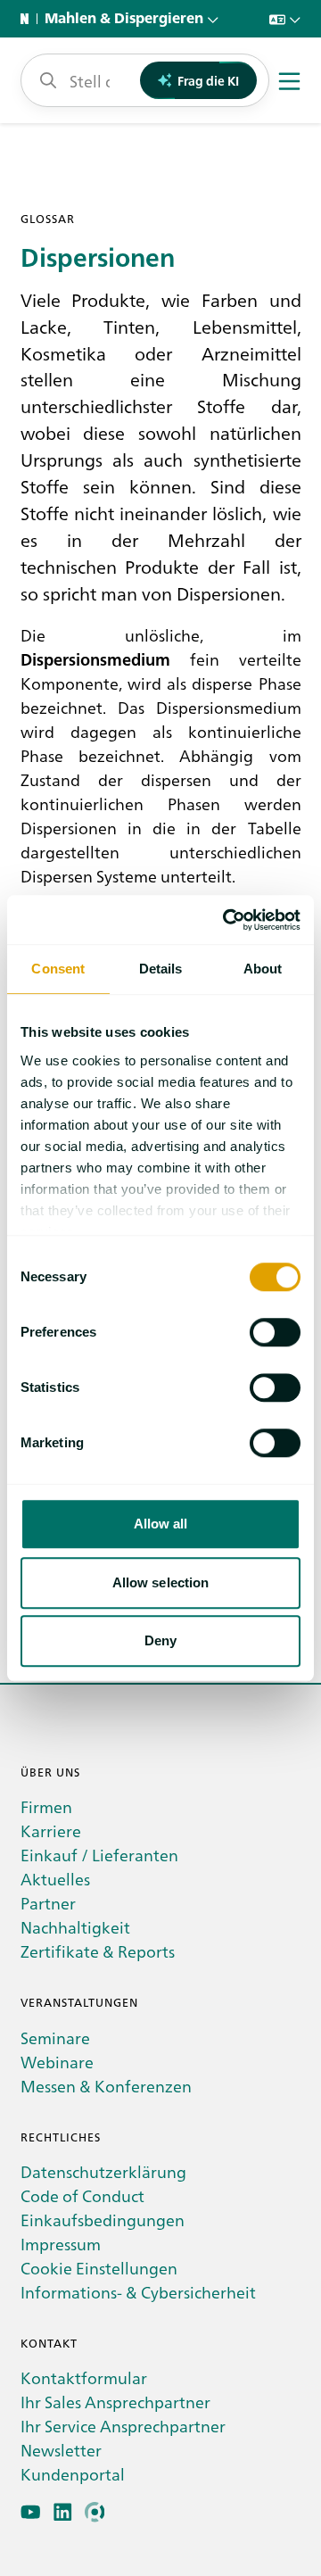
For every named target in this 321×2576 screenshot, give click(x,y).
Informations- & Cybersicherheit (138, 2292)
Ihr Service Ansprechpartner (123, 2426)
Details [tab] (161, 969)
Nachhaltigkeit (75, 1927)
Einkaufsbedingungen (103, 2220)
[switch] (275, 1332)
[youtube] (31, 2512)
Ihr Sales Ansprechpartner (115, 2402)
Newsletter (61, 2450)
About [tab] (263, 969)
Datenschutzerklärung (103, 2171)
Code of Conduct (82, 2195)
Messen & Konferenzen (106, 2086)
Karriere (51, 1831)
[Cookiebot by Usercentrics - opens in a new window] (226, 920)
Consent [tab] (58, 969)
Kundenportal (73, 2474)
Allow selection (161, 1582)
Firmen (46, 1806)
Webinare (57, 2062)
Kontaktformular (84, 2377)
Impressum (61, 2244)
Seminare (55, 2038)
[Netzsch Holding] (29, 19)
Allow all (161, 1524)
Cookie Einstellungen (99, 2268)
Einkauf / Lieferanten (99, 1855)
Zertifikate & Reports (98, 1951)
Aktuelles (55, 1879)
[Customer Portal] (95, 2512)
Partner (48, 1903)
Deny (160, 1640)
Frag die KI (208, 80)
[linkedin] (63, 2512)
